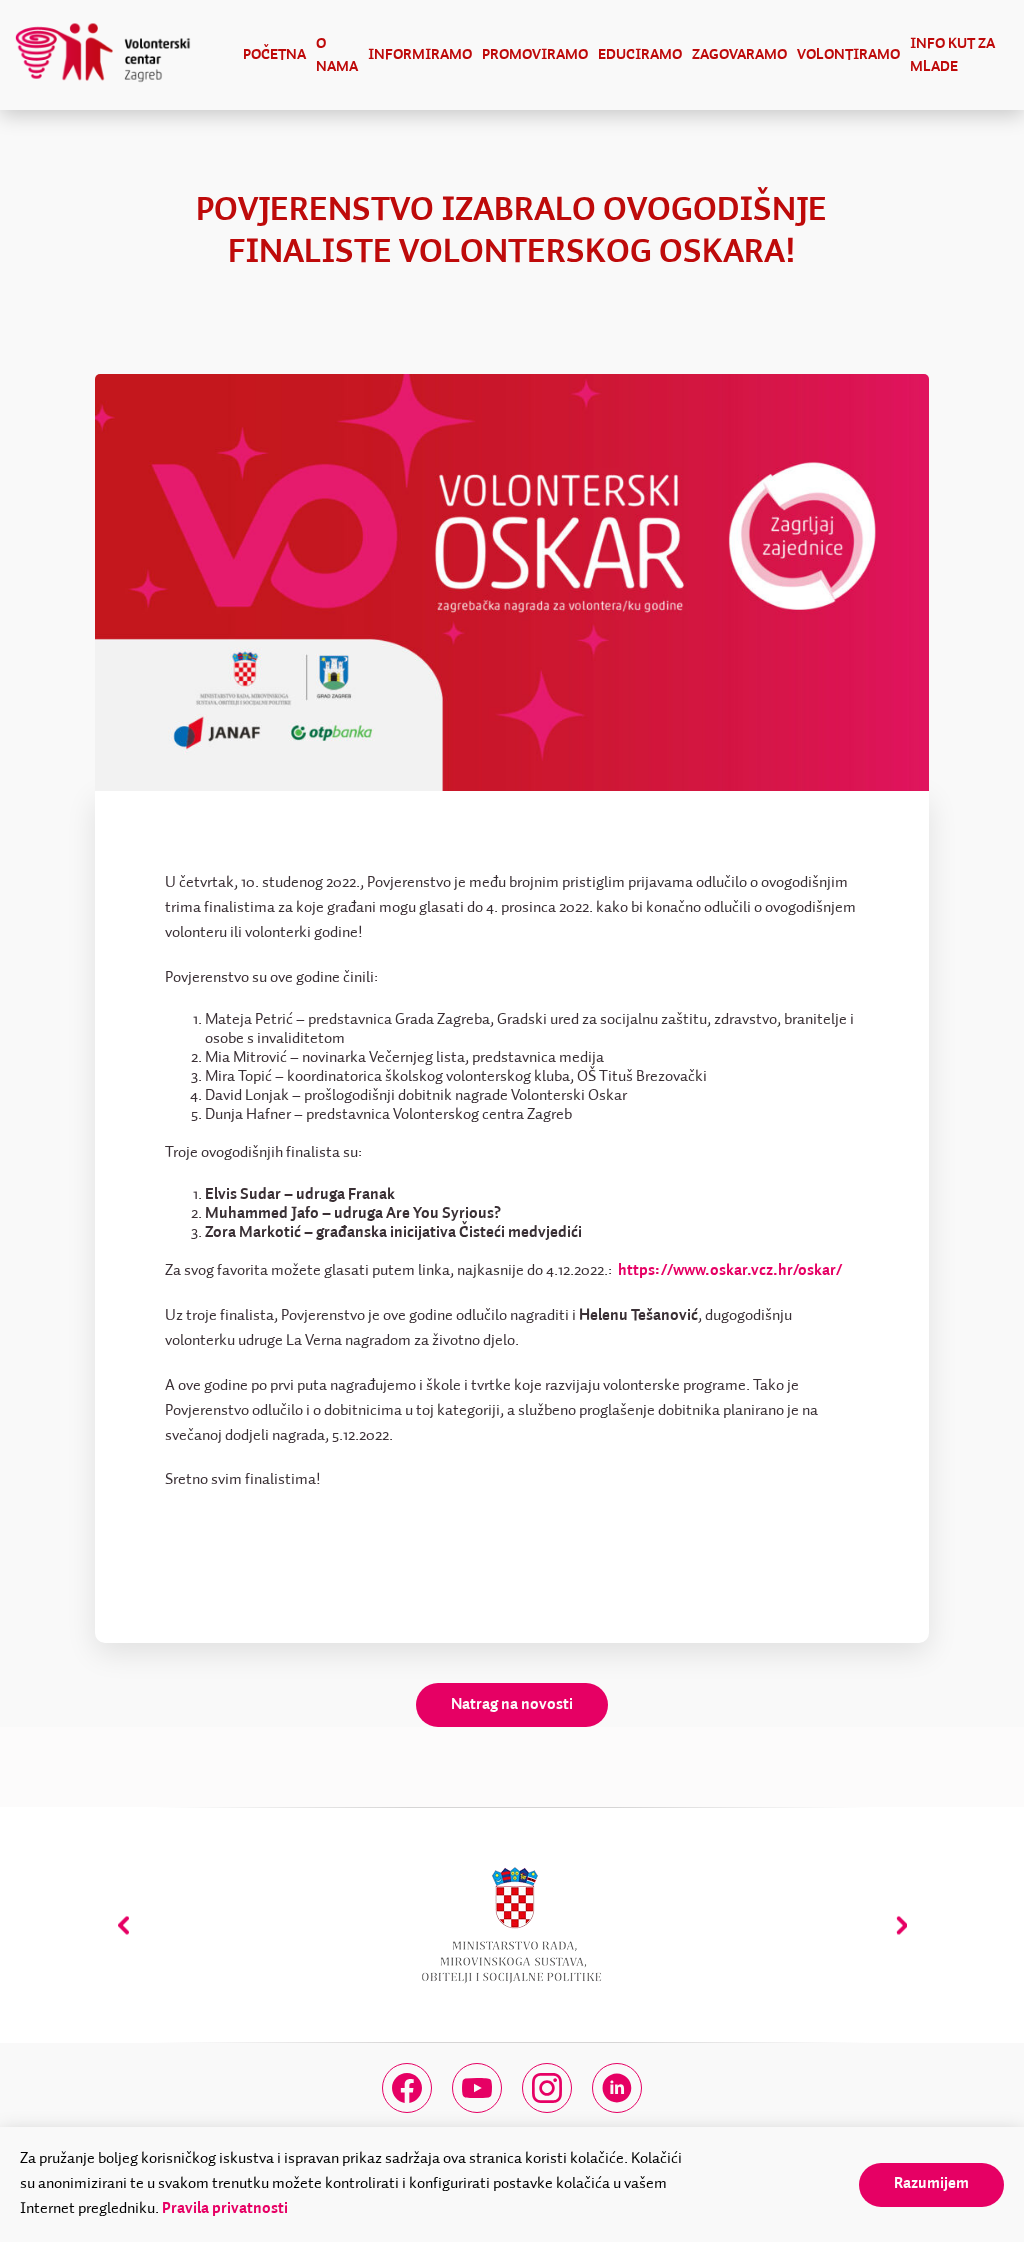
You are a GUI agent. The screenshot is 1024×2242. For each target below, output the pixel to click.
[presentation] (123, 1925)
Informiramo (420, 54)
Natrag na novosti (512, 1705)
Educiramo (640, 54)
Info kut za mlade (952, 55)
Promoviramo (535, 54)
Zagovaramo (739, 54)
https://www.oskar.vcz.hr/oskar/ (730, 1271)
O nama (337, 55)
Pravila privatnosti (225, 2209)
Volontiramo (848, 54)
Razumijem (931, 2184)
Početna (274, 54)
